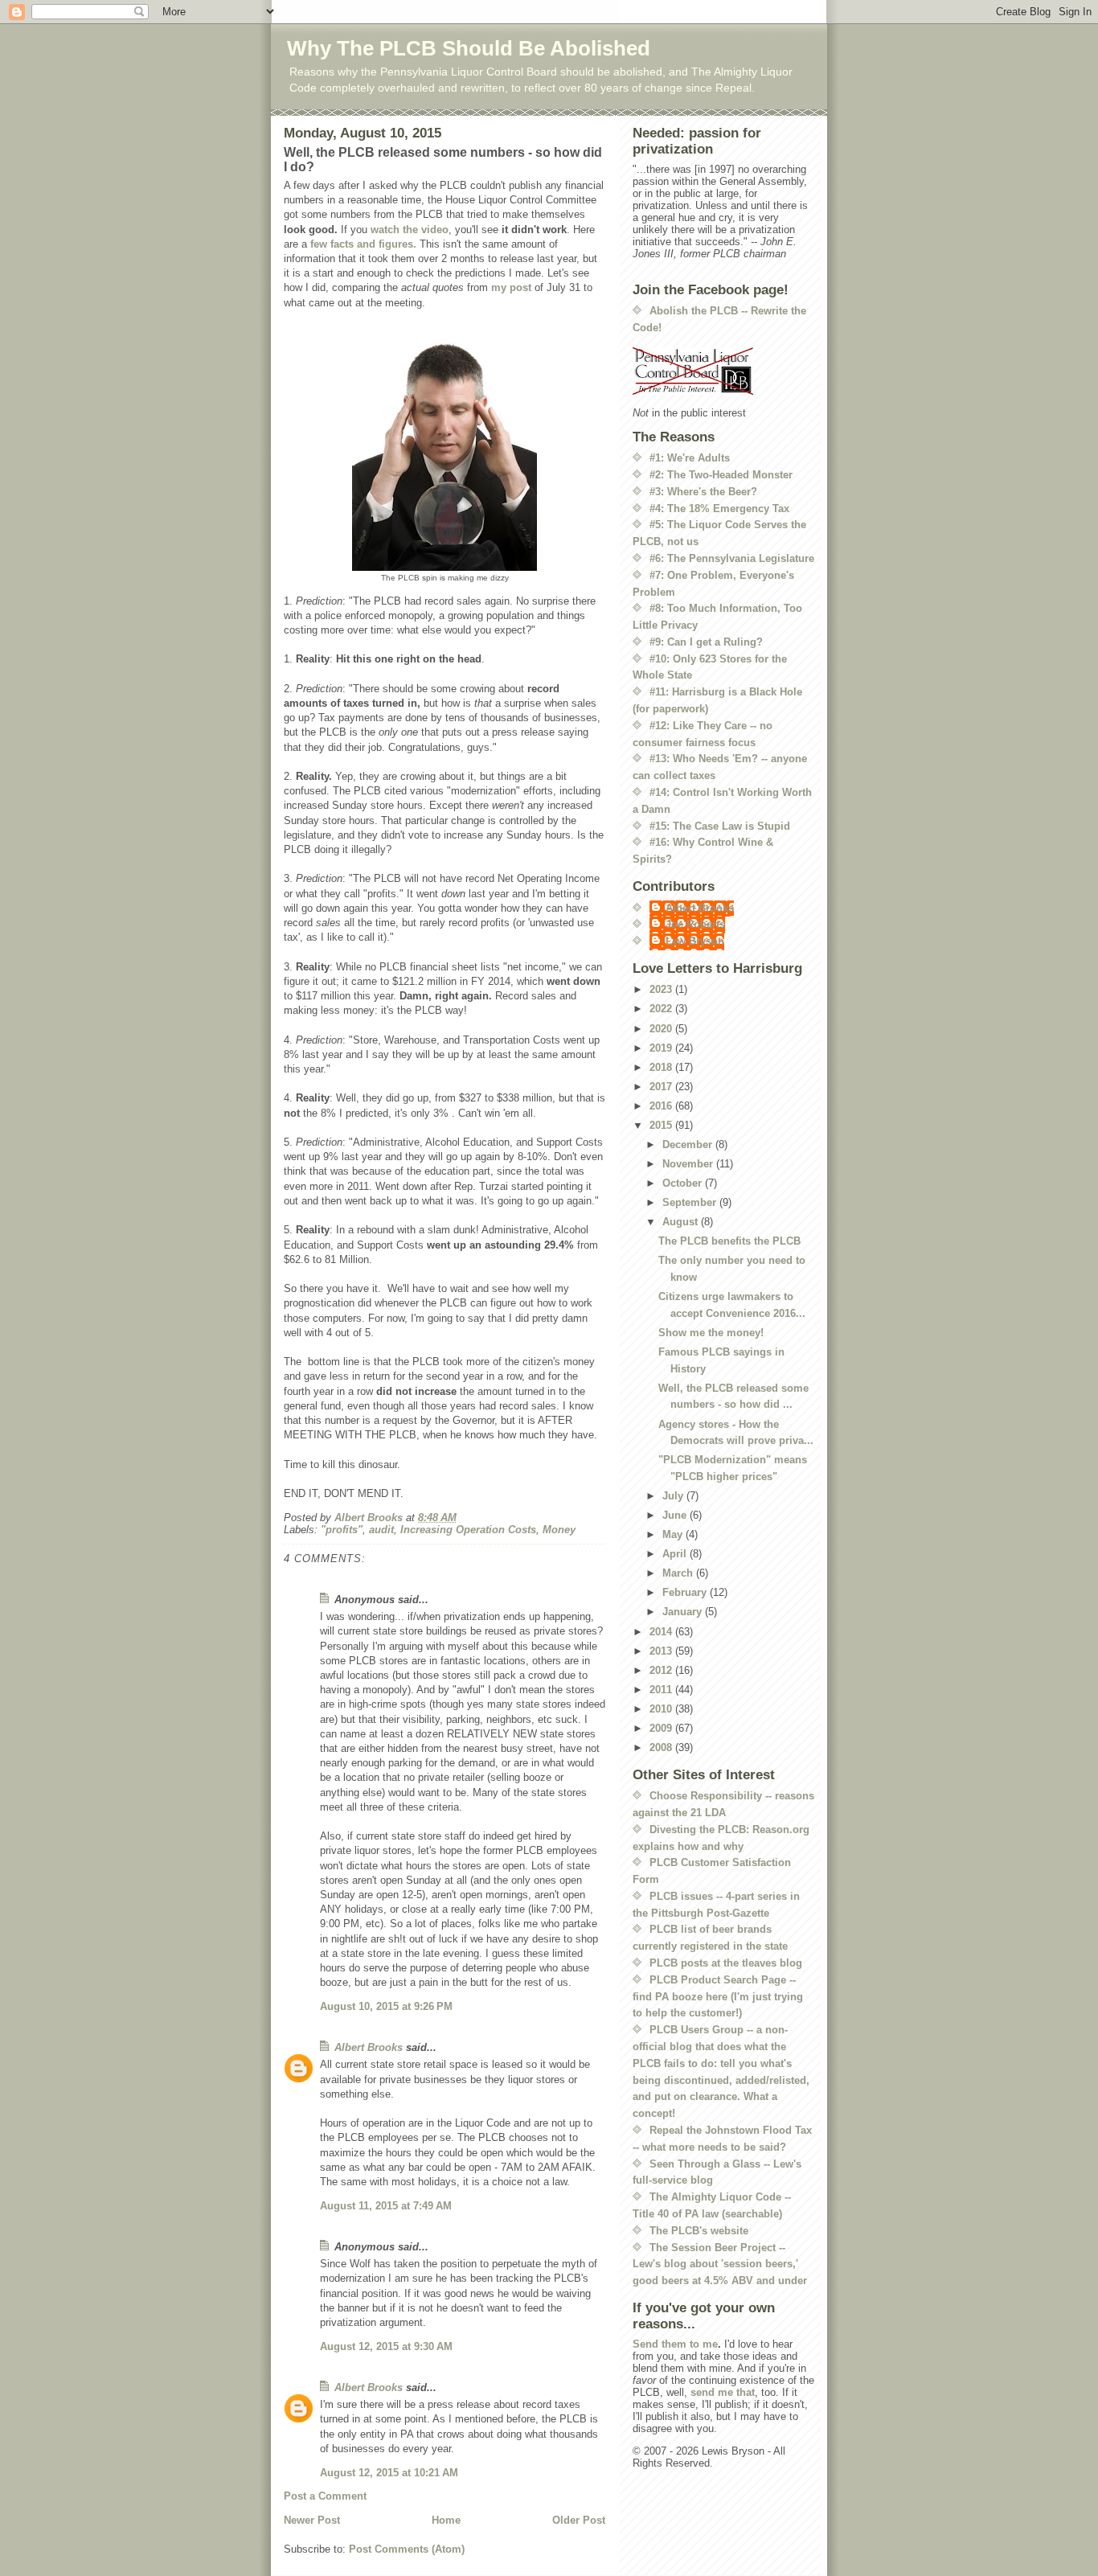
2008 (662, 1747)
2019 (662, 1048)
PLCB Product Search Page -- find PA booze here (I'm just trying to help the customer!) (718, 1997)
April (676, 1554)
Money (559, 1530)
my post (511, 287)
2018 (662, 1067)
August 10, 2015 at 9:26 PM (386, 2006)
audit (381, 1530)
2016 (662, 1106)
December (689, 1144)
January (684, 1612)
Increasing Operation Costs (468, 1530)
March (679, 1573)
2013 (662, 1651)
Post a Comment (325, 2496)
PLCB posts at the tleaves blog (726, 1963)
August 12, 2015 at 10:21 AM (389, 2473)
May (674, 1534)
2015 (662, 1125)
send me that (723, 2392)
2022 (662, 1009)
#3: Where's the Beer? (703, 492)
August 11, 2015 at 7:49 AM (386, 2206)
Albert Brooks (369, 2047)
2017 (662, 1087)
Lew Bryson (695, 941)
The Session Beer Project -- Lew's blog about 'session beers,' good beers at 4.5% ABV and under (720, 2264)
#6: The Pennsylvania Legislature (732, 558)
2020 (662, 1029)
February (686, 1592)
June (676, 1515)
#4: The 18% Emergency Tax (719, 509)
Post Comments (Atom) (407, 2549)
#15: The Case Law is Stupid (720, 826)
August (682, 1222)
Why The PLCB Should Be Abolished (469, 48)
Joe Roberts (695, 924)
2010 (662, 1709)
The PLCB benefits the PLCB (729, 1241)
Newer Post (312, 2520)
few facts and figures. (363, 244)
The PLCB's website (699, 2231)
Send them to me (675, 2344)
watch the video (410, 230)
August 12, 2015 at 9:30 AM (386, 2346)
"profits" (342, 1530)
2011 (662, 1690)
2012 (662, 1670)
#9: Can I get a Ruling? (706, 642)
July (674, 1496)
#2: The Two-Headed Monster (721, 475)
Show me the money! (711, 1333)
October (684, 1183)
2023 (662, 989)
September (691, 1202)
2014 (662, 1632)
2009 (662, 1728)
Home (446, 2520)
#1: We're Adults (690, 458)
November (689, 1164)
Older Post (579, 2520)
